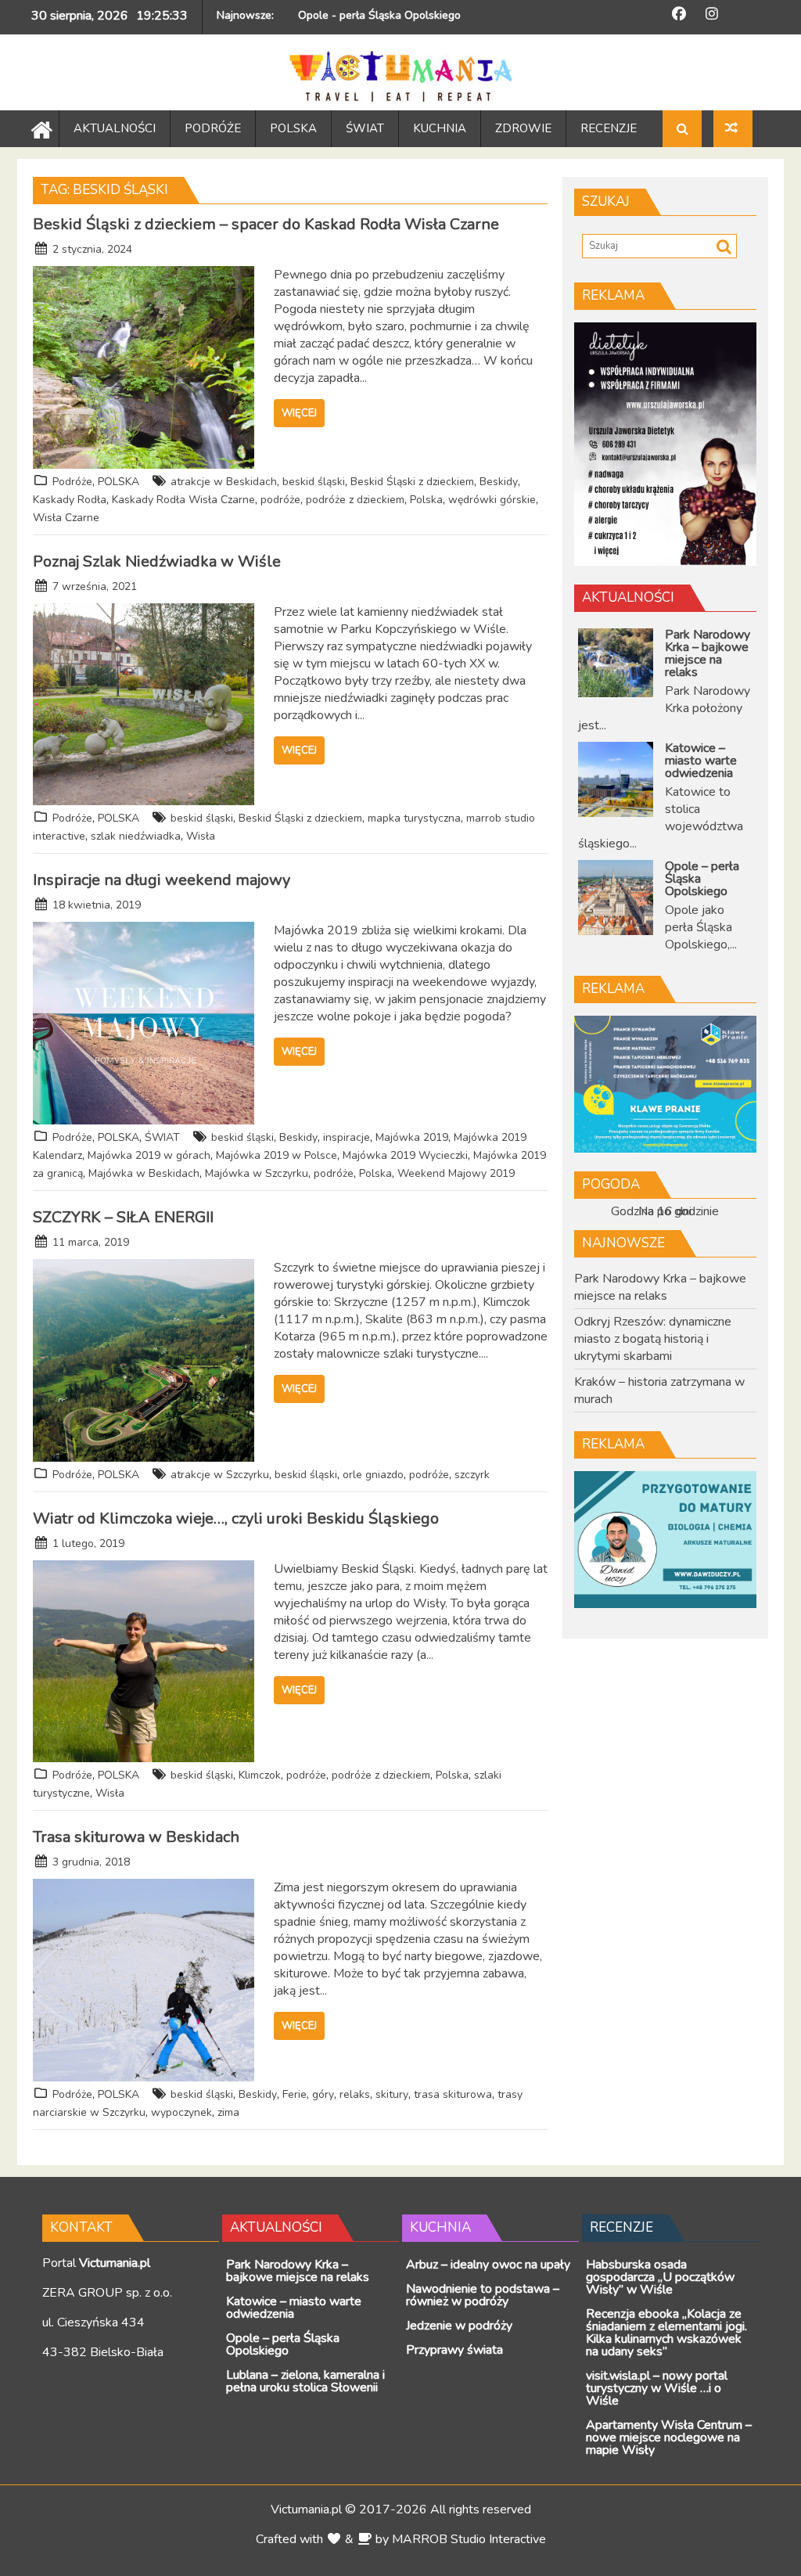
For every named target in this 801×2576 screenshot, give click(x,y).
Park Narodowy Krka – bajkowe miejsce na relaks (660, 1287)
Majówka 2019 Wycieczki (405, 1155)
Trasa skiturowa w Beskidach (136, 1837)
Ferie (295, 2094)
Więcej (299, 413)
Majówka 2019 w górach (149, 1155)
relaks (355, 2094)
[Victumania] (38, 128)
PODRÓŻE (213, 128)
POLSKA (293, 128)
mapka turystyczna (414, 818)
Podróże (72, 482)
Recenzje (621, 2227)
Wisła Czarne (66, 518)
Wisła (201, 836)
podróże (280, 500)
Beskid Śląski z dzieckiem (412, 482)
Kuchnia (440, 2227)
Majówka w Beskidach (144, 1173)
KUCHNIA (440, 128)
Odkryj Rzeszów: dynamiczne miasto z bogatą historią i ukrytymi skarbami (653, 1339)
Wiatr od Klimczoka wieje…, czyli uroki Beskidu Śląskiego (236, 1518)
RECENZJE (609, 128)
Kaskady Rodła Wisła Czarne (183, 500)
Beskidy (499, 482)
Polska (426, 500)
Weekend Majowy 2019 (456, 1173)
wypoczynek (181, 2112)
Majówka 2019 (412, 1137)
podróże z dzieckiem (355, 500)
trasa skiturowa (453, 2094)
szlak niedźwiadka (136, 836)
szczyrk (472, 1475)
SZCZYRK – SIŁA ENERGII (123, 1217)
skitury (392, 2094)
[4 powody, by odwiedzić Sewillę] (733, 129)
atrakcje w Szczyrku (220, 1475)
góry (323, 2094)
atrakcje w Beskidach (224, 482)
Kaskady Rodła (70, 500)
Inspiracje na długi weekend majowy (162, 880)
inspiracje (347, 1137)
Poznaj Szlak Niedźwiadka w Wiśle (157, 561)
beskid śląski (314, 482)
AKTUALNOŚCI (115, 128)
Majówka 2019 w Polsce (277, 1155)
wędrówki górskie (492, 500)
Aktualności (628, 597)
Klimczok (260, 1775)
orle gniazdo (373, 1475)
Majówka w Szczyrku (257, 1173)
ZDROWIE (523, 128)
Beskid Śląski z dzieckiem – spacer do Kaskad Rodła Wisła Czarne (266, 224)
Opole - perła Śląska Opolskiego (379, 15)
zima (228, 2112)
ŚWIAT (365, 128)
